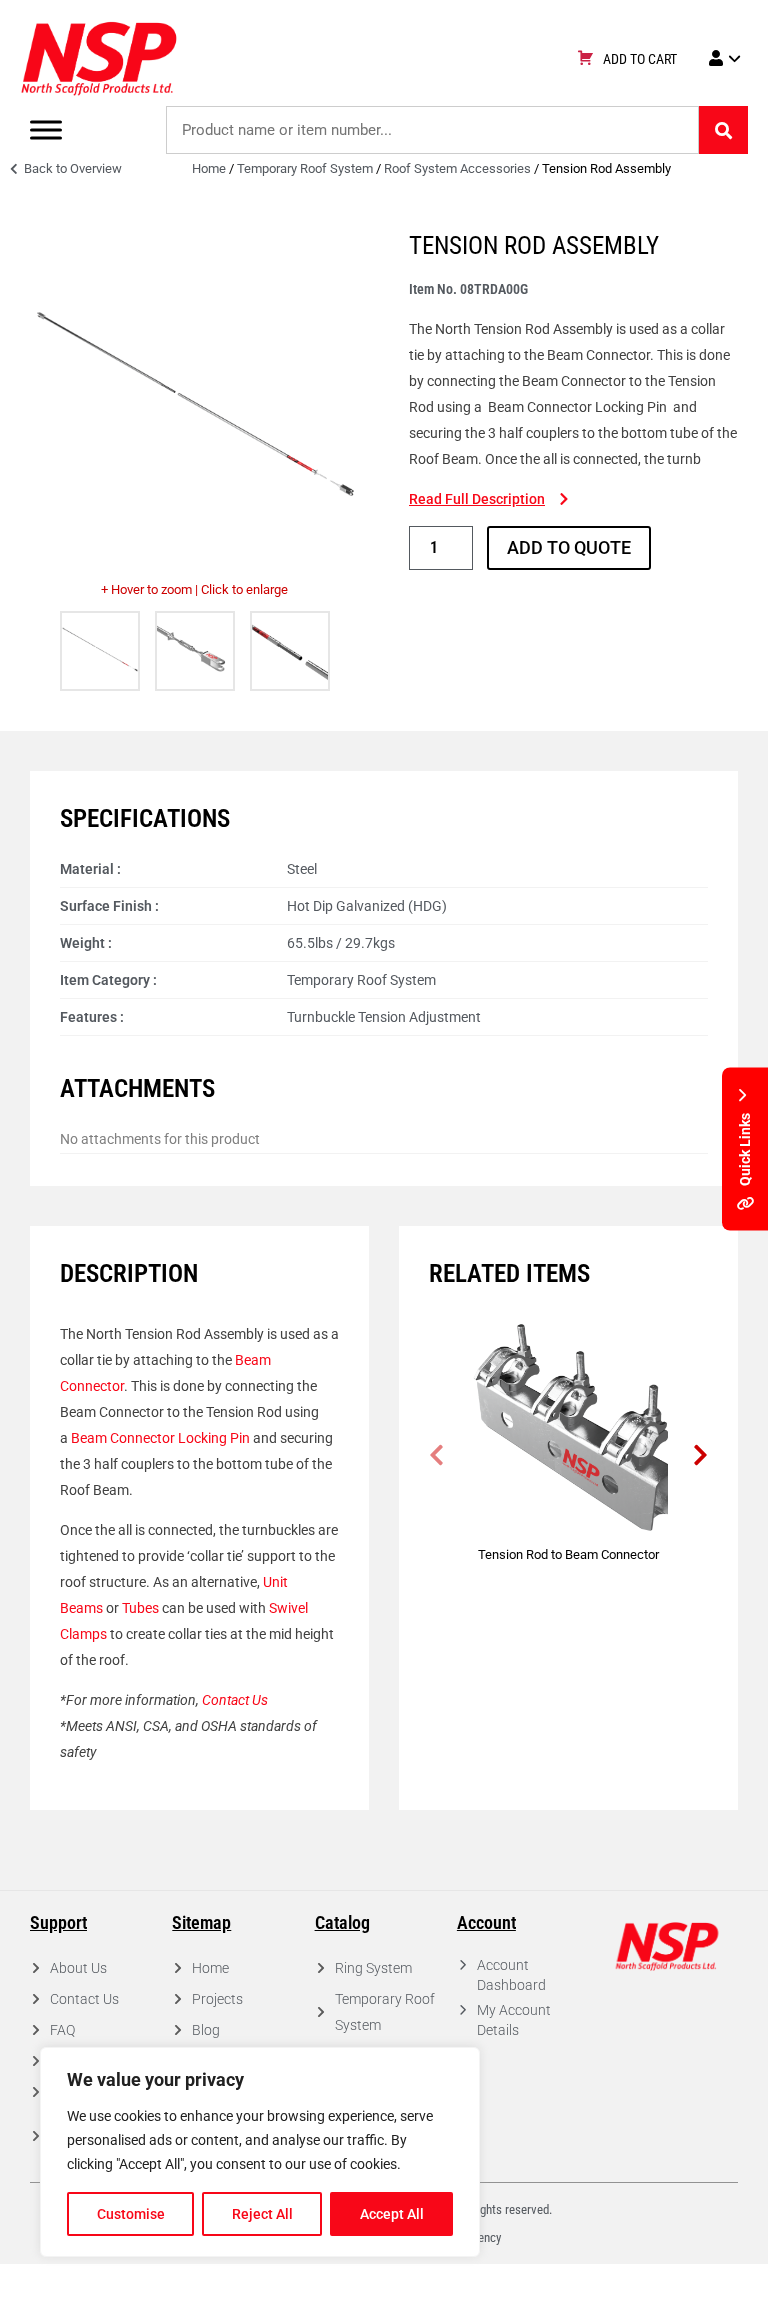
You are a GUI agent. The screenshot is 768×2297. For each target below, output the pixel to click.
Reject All (262, 2214)
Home (209, 168)
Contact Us (235, 1700)
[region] (260, 2152)
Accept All (392, 2214)
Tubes (140, 1608)
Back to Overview (71, 168)
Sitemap (201, 1922)
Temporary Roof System (305, 168)
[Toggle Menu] (46, 129)
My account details (514, 2020)
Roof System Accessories (457, 168)
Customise (131, 2214)
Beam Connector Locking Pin (160, 1438)
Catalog (342, 1922)
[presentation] (436, 1455)
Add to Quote (569, 547)
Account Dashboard (511, 1975)
